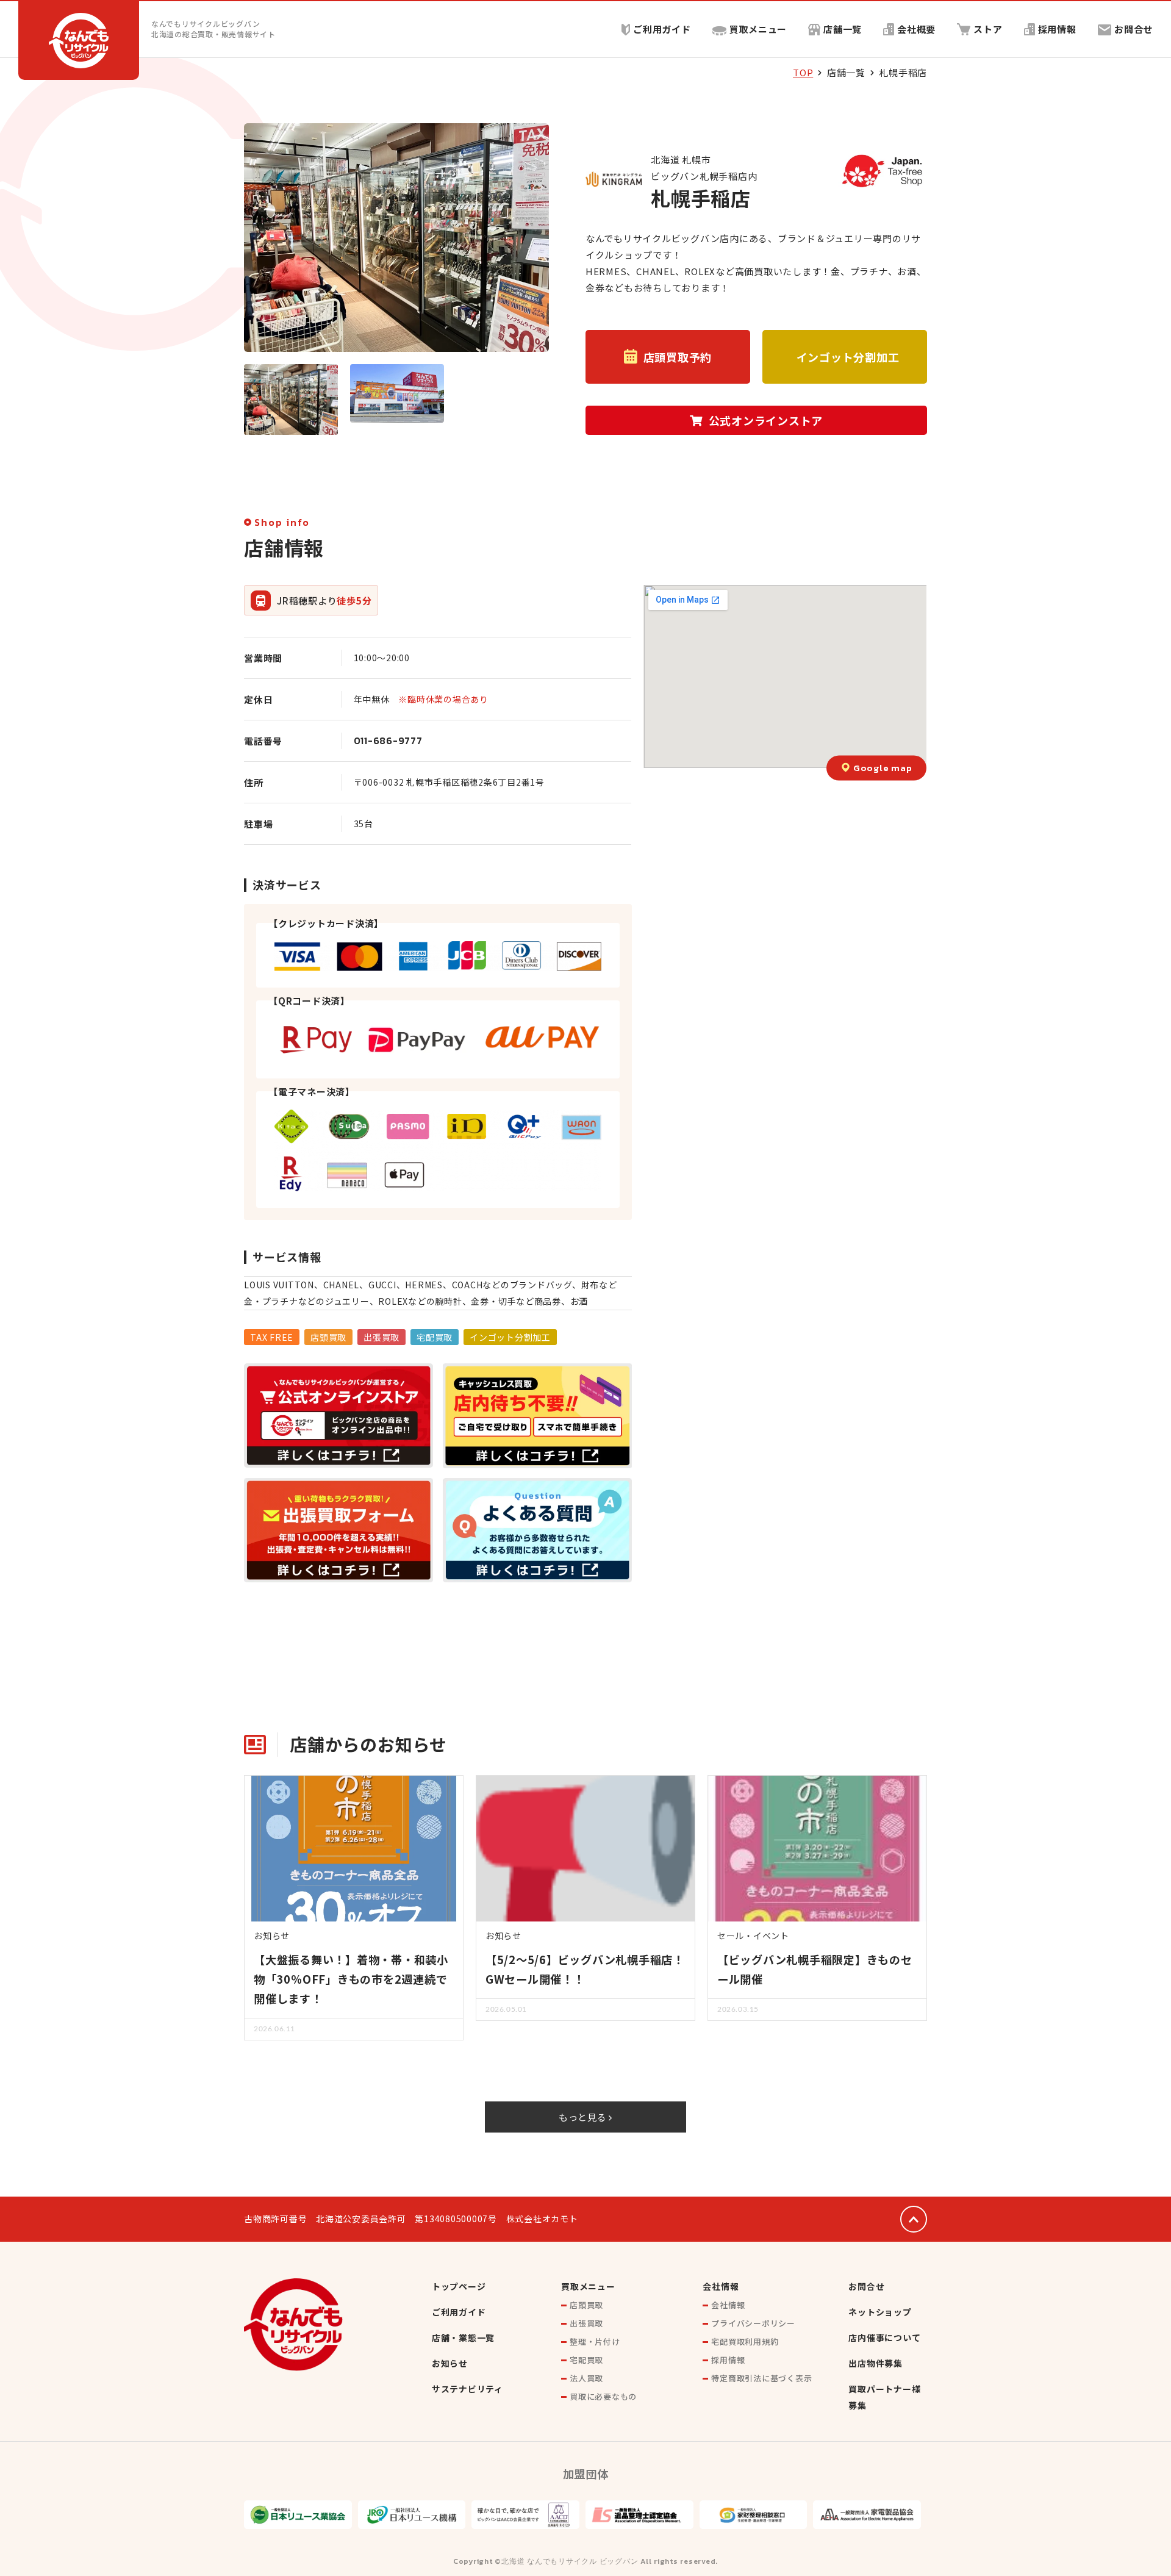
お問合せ (1133, 29)
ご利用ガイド (662, 29)
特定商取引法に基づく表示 (761, 2378)
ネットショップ (880, 2312)
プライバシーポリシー (753, 2323)
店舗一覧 (843, 29)
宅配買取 (586, 2360)
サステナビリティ (467, 2389)
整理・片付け (595, 2341)
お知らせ (450, 2363)
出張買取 (586, 2323)
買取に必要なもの (603, 2396)
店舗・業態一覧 (463, 2337)
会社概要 (916, 29)
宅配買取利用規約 (745, 2341)
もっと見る (584, 2117)
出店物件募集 (876, 2363)
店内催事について (884, 2337)
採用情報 (1057, 29)
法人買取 (586, 2378)
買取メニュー (758, 29)
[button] (668, 357)
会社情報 (721, 2286)
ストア (988, 29)
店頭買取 (586, 2305)
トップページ (459, 2286)
